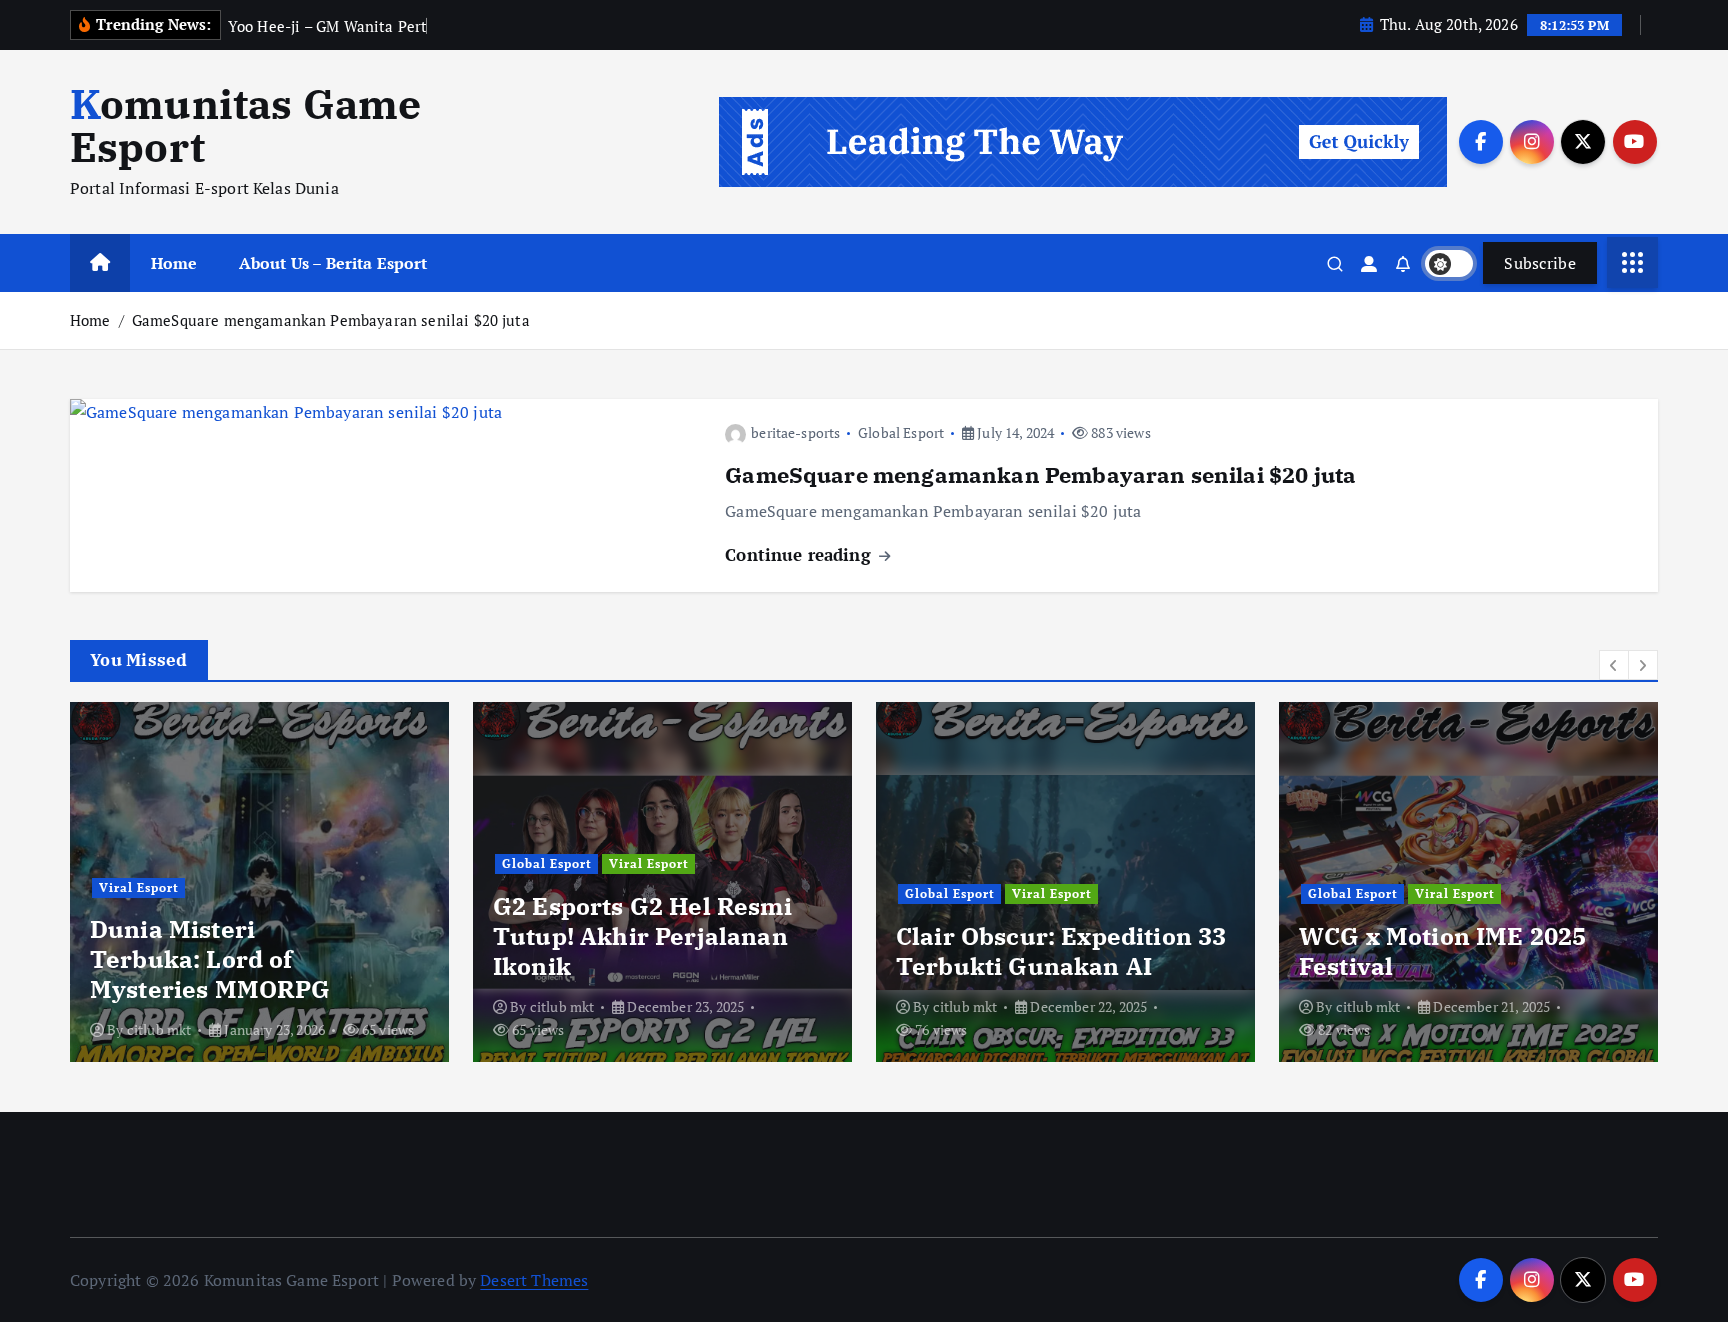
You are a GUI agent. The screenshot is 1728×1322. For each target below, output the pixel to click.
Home (174, 263)
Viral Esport (139, 887)
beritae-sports (795, 432)
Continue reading (800, 554)
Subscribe (1540, 263)
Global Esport (901, 432)
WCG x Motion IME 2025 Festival (1442, 951)
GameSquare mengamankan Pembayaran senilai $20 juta (331, 320)
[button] (1614, 665)
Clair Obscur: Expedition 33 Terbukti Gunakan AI (1061, 951)
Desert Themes (534, 1280)
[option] (259, 882)
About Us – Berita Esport (333, 263)
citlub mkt (159, 1029)
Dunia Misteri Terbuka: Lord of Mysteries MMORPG (210, 959)
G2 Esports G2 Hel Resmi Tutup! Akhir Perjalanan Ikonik (642, 936)
